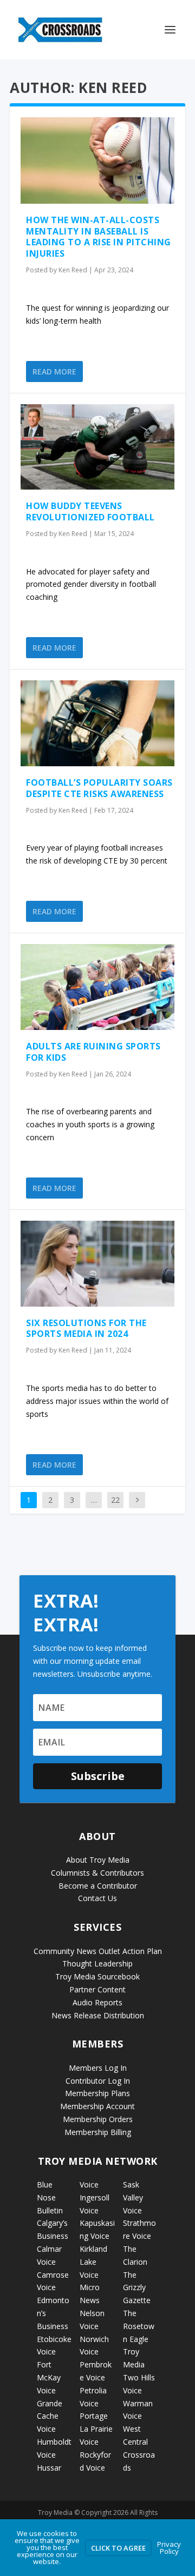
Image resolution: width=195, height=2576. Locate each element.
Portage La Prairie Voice (96, 2429)
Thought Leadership (97, 1963)
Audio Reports (97, 2002)
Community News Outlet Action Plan (98, 1951)
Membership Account (97, 2106)
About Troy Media (98, 1860)
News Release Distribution (98, 2015)
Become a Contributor (98, 1886)
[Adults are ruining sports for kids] (97, 987)
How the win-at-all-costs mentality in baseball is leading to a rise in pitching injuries (99, 237)
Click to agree (118, 2548)
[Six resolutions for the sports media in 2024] (97, 1264)
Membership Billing (98, 2132)
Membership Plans (97, 2093)
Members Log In (98, 2068)
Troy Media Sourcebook (97, 1976)
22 (115, 1500)
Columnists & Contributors (97, 1873)
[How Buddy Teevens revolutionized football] (97, 447)
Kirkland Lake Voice (93, 2262)
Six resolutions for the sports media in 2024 (86, 1329)
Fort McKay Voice (49, 2377)
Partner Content (97, 1989)
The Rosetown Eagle (139, 2326)
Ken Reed (73, 270)
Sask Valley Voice (133, 2197)
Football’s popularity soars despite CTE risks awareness (99, 788)
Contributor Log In (98, 2081)
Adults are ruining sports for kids (93, 1052)
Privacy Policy (169, 2548)
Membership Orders (98, 2119)
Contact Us (97, 1898)
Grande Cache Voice (50, 2416)
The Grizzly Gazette (137, 2288)
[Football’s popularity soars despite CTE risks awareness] (97, 723)
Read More (54, 372)
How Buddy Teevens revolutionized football (90, 511)
